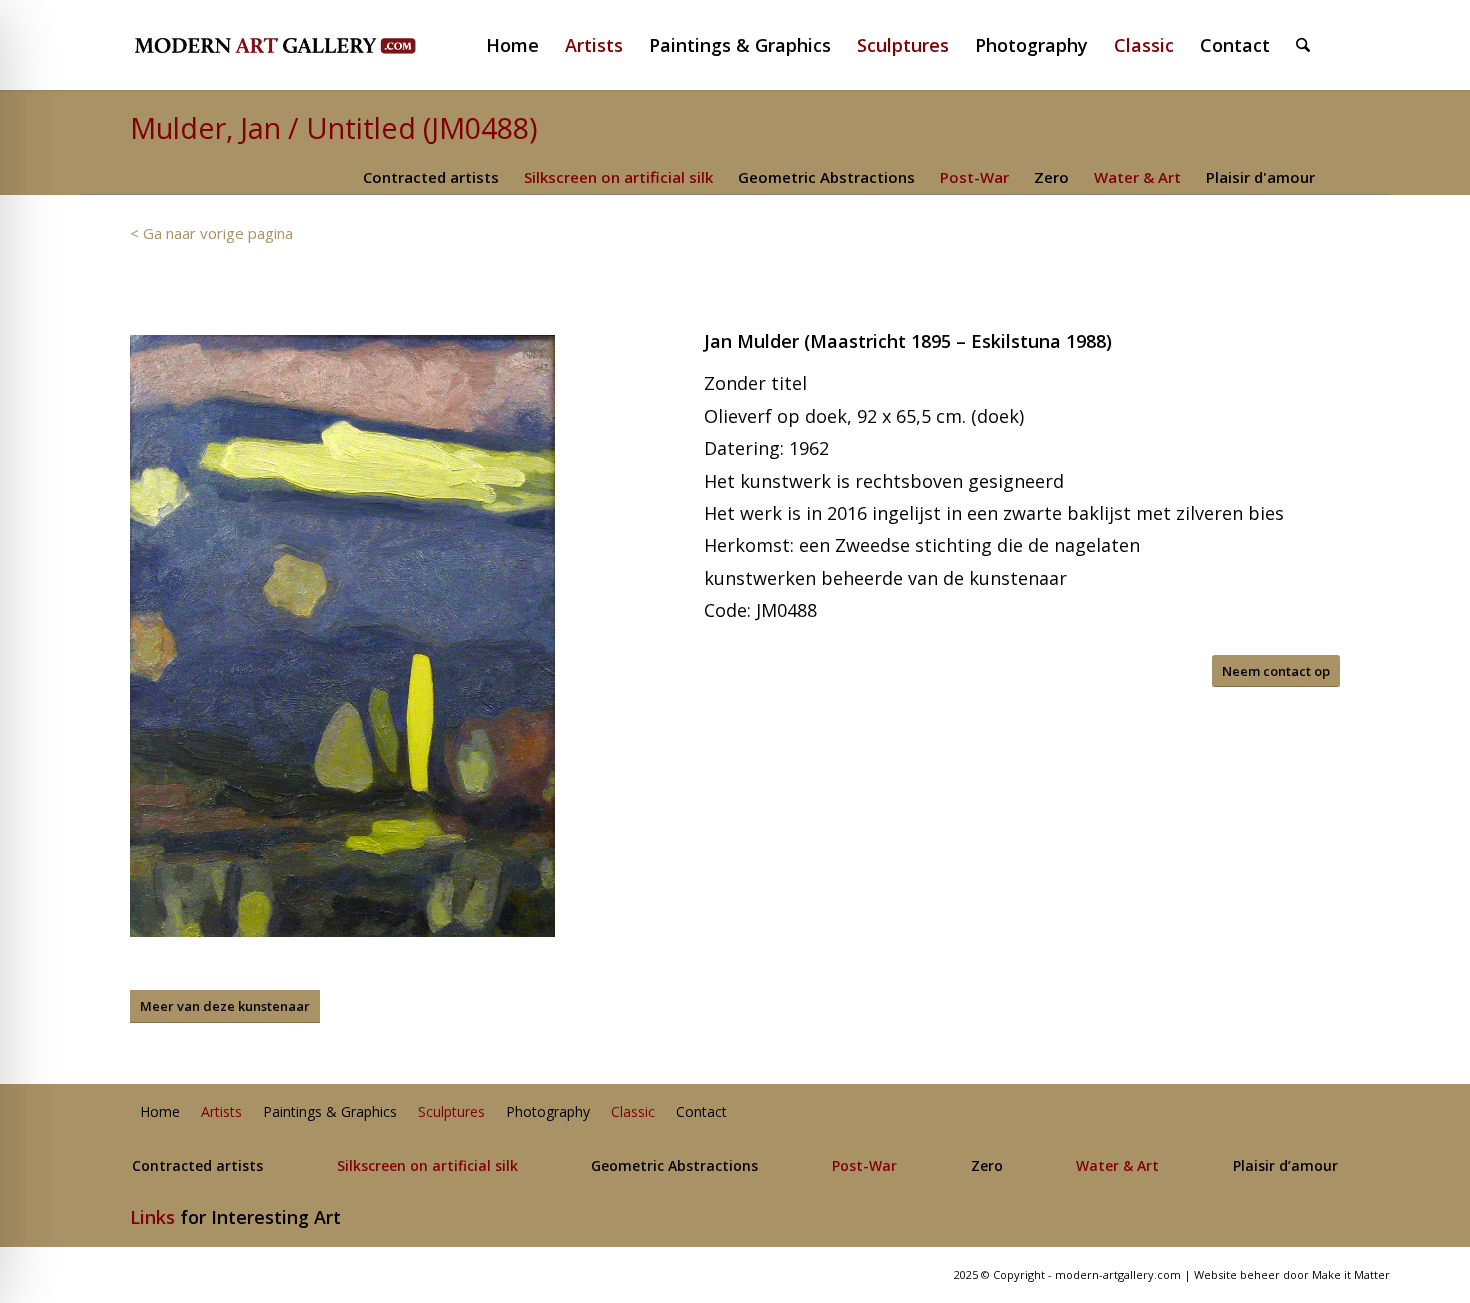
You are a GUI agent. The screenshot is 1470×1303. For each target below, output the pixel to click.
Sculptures (451, 1112)
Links (152, 1217)
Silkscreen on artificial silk (618, 177)
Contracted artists (431, 177)
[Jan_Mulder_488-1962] (342, 636)
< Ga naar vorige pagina (211, 233)
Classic (633, 1112)
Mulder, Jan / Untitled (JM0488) (334, 127)
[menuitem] (521, 45)
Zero (1051, 177)
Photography (548, 1112)
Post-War (974, 177)
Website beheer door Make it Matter (1292, 1274)
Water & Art (1137, 177)
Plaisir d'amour (1260, 177)
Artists (221, 1112)
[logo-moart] (327, 45)
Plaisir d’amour (1285, 1166)
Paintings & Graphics (330, 1112)
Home (160, 1112)
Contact (701, 1112)
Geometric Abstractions (826, 177)
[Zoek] (1303, 45)
